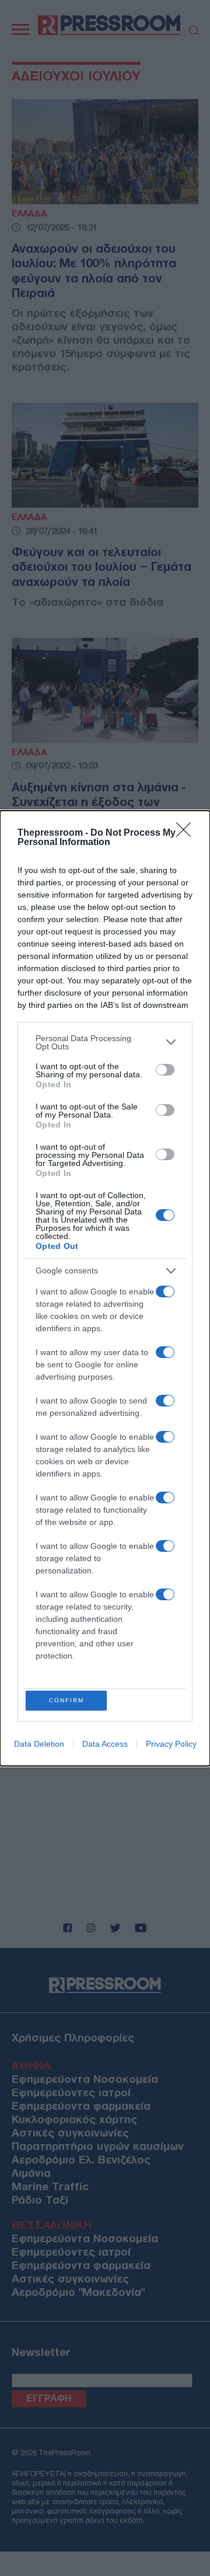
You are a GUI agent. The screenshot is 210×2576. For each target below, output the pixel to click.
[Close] (187, 833)
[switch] (165, 1070)
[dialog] (105, 1288)
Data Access (105, 1744)
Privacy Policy (171, 1744)
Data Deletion (39, 1744)
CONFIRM (66, 1700)
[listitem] (105, 1042)
